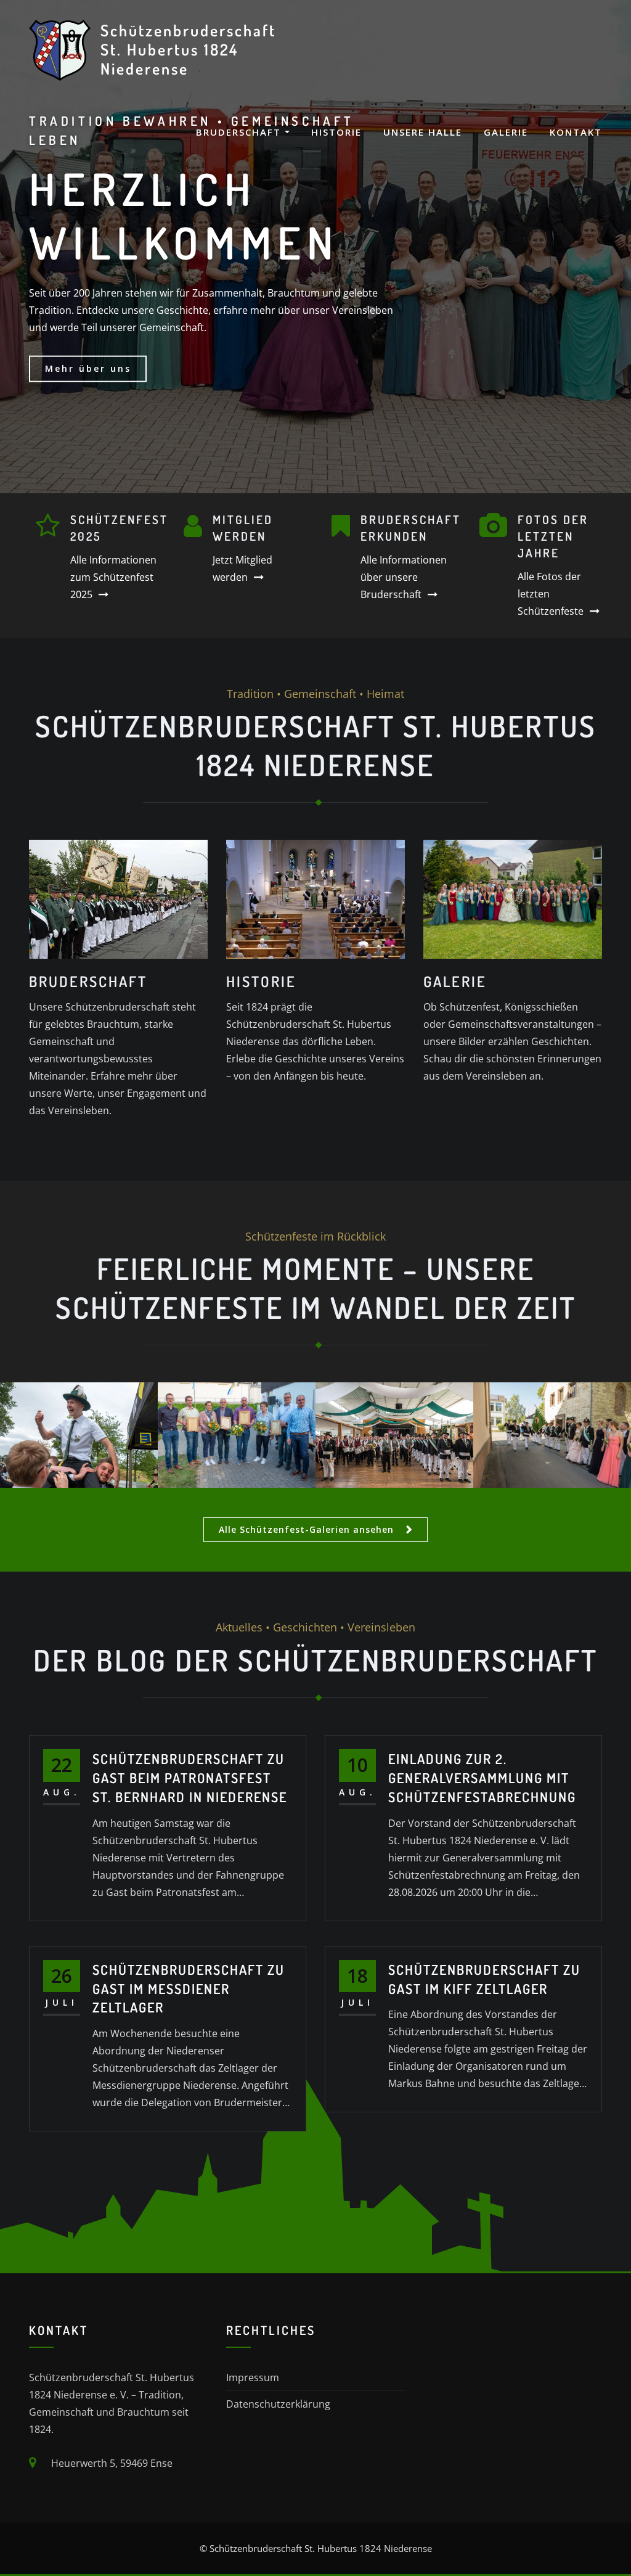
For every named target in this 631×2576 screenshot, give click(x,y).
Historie (336, 132)
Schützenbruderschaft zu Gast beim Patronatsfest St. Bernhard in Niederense (190, 1778)
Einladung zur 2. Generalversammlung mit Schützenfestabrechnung (482, 1778)
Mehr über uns (88, 368)
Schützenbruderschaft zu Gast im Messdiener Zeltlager (189, 1988)
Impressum (253, 2377)
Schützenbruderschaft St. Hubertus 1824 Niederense (188, 49)
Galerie (506, 132)
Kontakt (576, 132)
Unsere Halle (423, 132)
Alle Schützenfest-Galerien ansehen (306, 1529)
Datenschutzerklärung (278, 2404)
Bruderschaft (240, 132)
